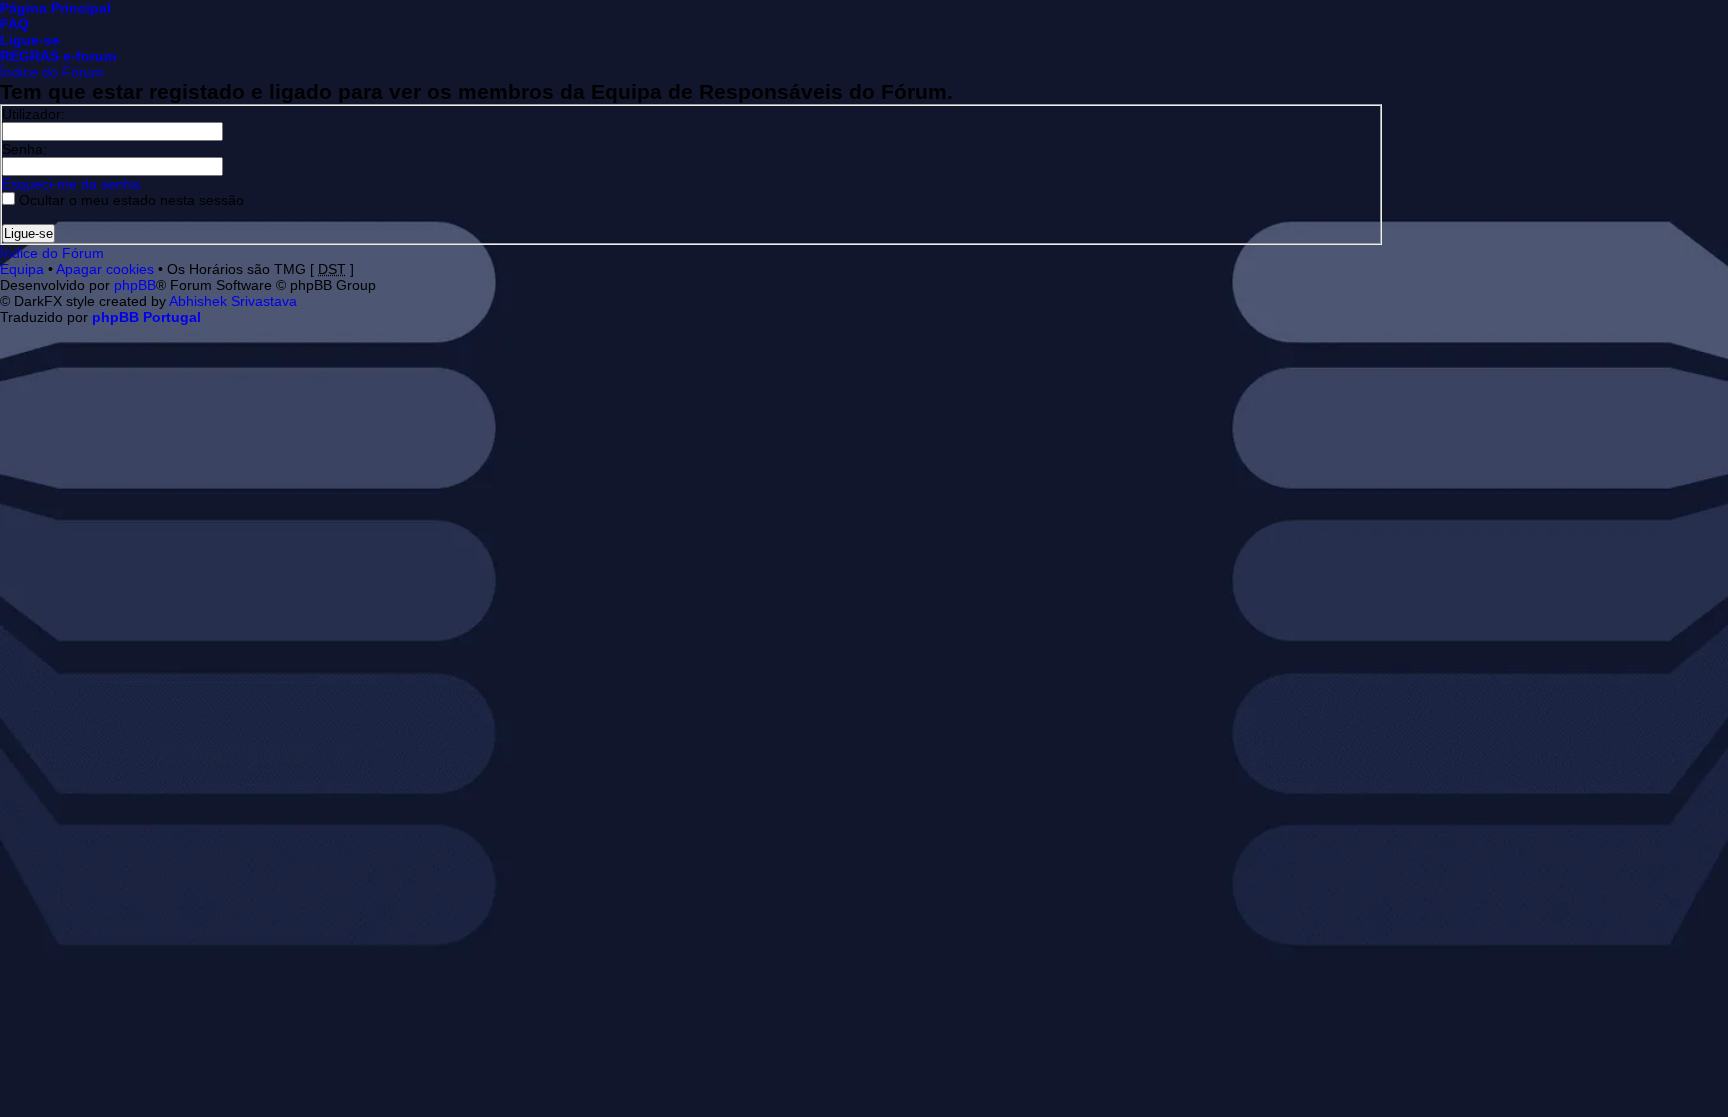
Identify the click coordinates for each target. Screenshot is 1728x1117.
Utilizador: (33, 114)
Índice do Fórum (52, 72)
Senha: (24, 149)
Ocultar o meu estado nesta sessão (129, 200)
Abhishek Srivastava (233, 301)
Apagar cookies (105, 269)
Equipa (22, 269)
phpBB (135, 285)
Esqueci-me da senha (71, 184)
